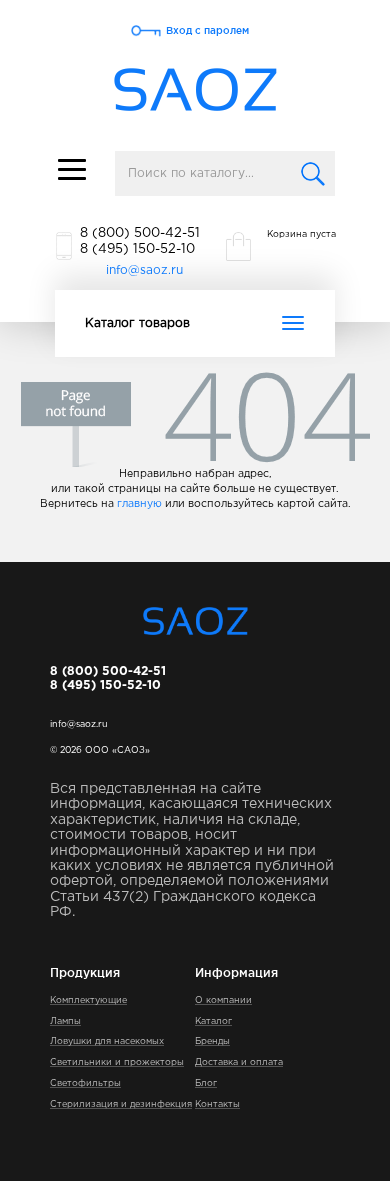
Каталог (213, 1021)
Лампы (65, 1021)
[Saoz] (195, 90)
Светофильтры (85, 1083)
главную (139, 504)
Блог (206, 1083)
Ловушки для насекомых (107, 1041)
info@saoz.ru (144, 270)
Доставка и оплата (239, 1062)
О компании (223, 1000)
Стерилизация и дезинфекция (121, 1104)
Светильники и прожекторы (117, 1062)
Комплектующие (88, 1000)
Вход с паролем (207, 30)
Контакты (217, 1104)
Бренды (212, 1041)
